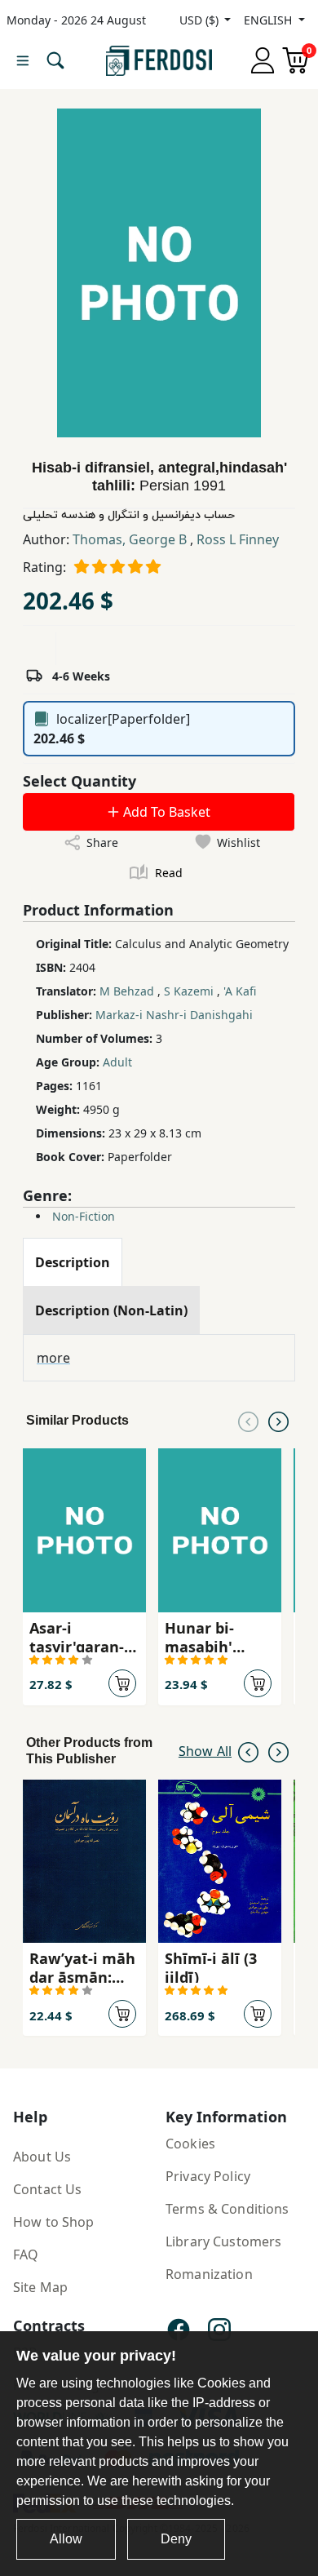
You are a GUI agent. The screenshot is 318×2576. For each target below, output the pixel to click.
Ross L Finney (238, 539)
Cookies (190, 2144)
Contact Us (47, 2189)
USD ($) (201, 20)
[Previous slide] (248, 1421)
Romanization (209, 2274)
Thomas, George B (131, 539)
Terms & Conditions (227, 2209)
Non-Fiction (84, 1216)
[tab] (73, 1262)
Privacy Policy (208, 2176)
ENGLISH (269, 20)
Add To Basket (165, 812)
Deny (176, 2539)
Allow (66, 2539)
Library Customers (223, 2241)
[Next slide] (278, 1421)
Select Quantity (79, 781)
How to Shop (54, 2222)
